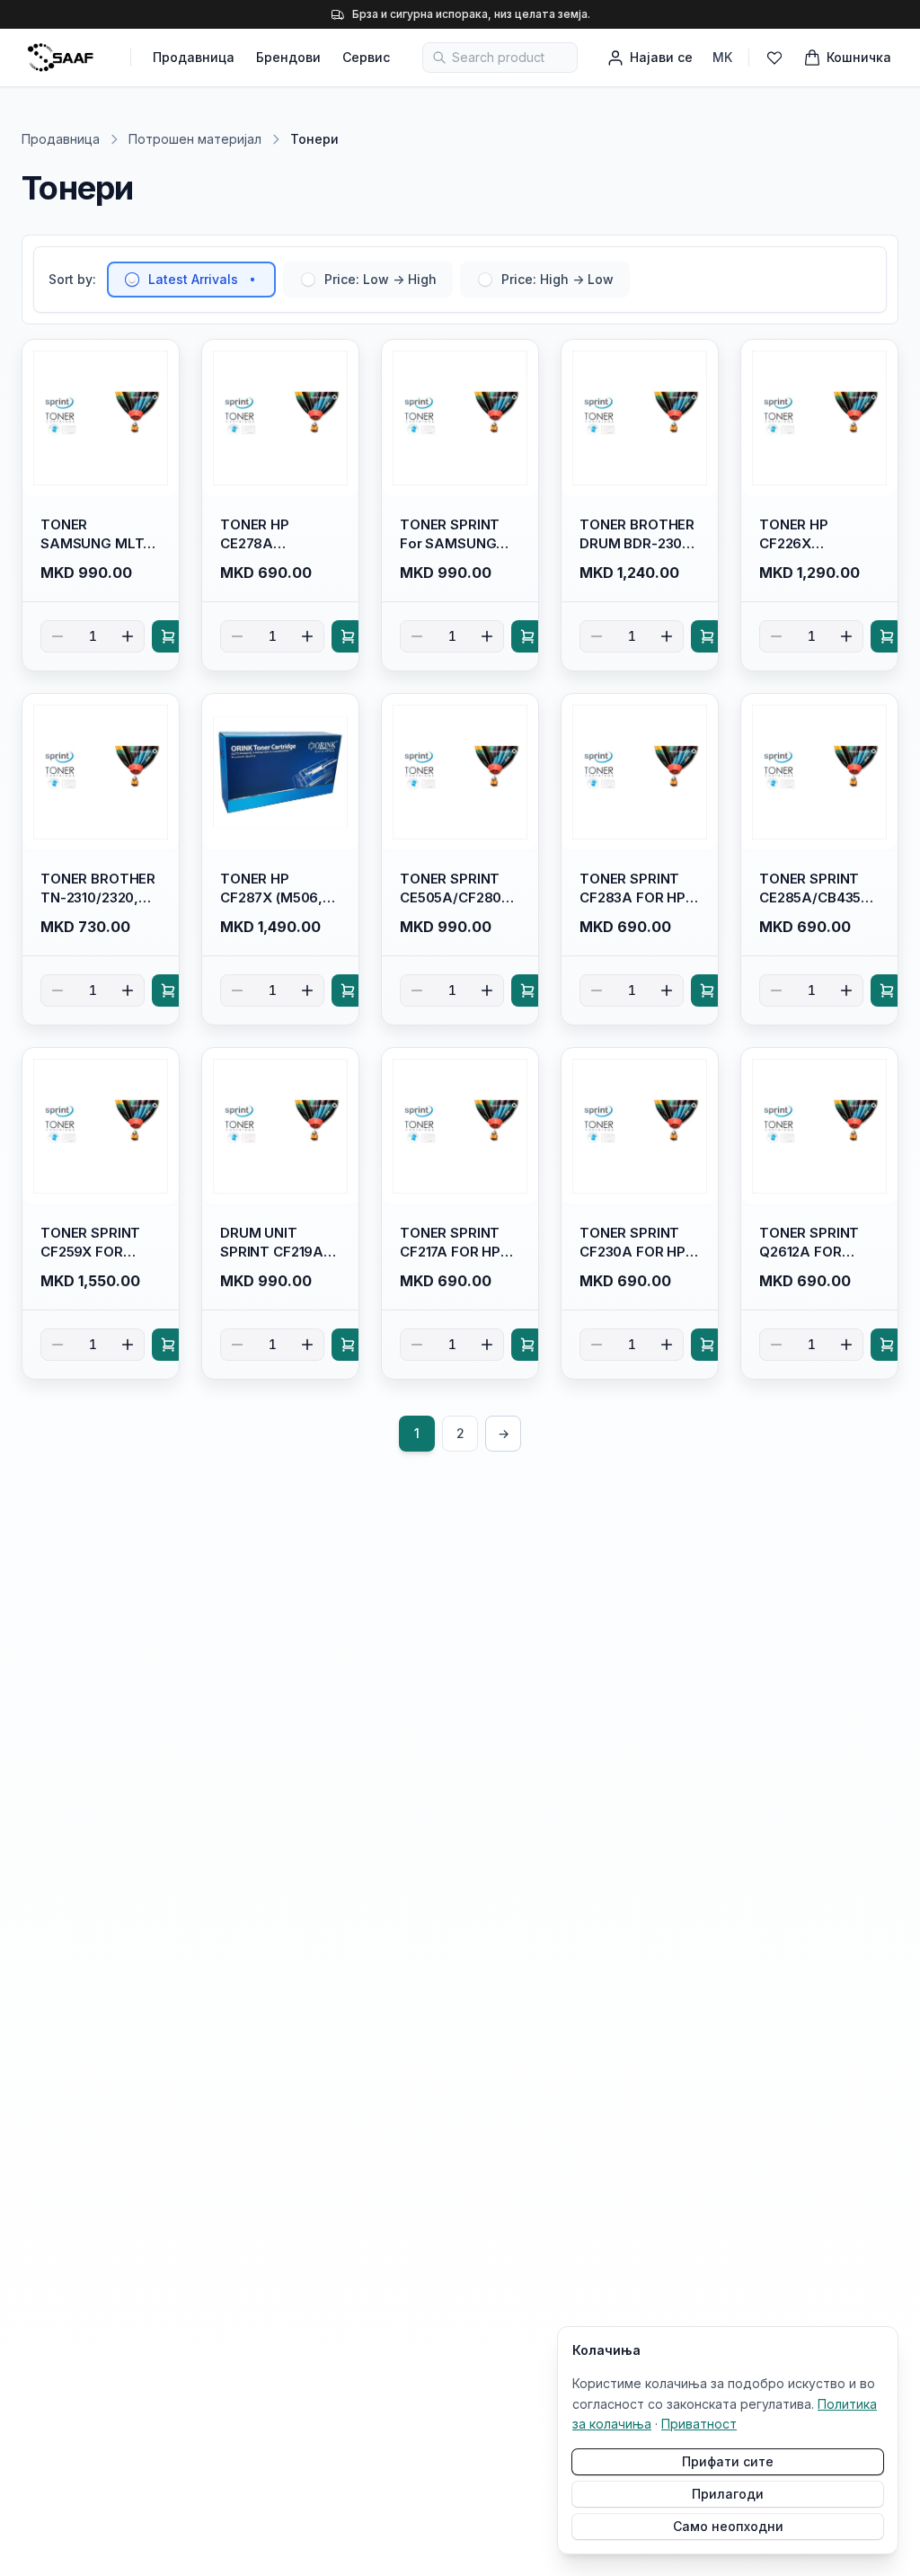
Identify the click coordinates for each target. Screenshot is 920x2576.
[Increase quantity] (128, 636)
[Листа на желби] (774, 58)
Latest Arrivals (193, 279)
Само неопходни (728, 2526)
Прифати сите (728, 2461)
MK (722, 57)
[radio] (132, 280)
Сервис (366, 57)
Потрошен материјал (195, 139)
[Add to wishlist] (157, 361)
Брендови (288, 57)
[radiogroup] (368, 280)
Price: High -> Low (557, 279)
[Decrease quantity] (57, 636)
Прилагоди (728, 2494)
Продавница (194, 57)
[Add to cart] (168, 636)
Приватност (699, 2424)
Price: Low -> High (380, 279)
